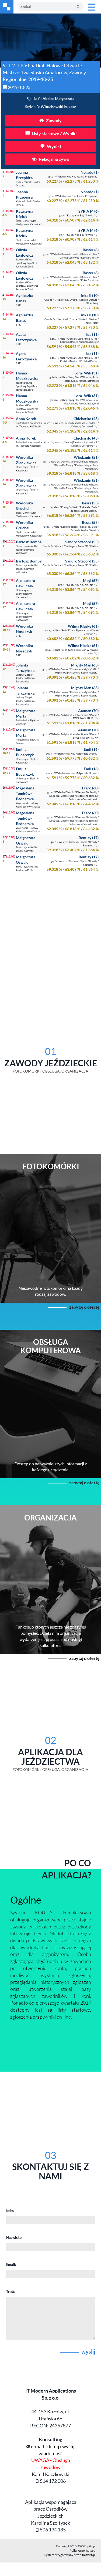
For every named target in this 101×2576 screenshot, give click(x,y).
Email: (11, 2265)
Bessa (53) (90, 503)
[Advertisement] (50, 933)
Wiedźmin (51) (86, 457)
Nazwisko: (14, 2237)
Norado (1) (90, 172)
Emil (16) (91, 749)
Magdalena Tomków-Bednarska (25, 793)
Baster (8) (91, 250)
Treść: (11, 2292)
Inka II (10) (90, 295)
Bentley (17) (89, 838)
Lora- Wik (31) (86, 373)
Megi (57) (91, 580)
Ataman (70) (88, 711)
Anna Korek (26, 419)
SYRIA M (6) (88, 211)
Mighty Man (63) (85, 665)
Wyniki (53, 146)
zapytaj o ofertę (84, 1307)
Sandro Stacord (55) (82, 542)
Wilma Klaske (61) (83, 626)
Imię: (10, 2210)
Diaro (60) (90, 788)
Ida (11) (92, 334)
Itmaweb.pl (88, 2555)
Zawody (53, 120)
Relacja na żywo (54, 159)
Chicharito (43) (86, 419)
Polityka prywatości (83, 2550)
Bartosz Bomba (29, 542)
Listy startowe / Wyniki (54, 133)
